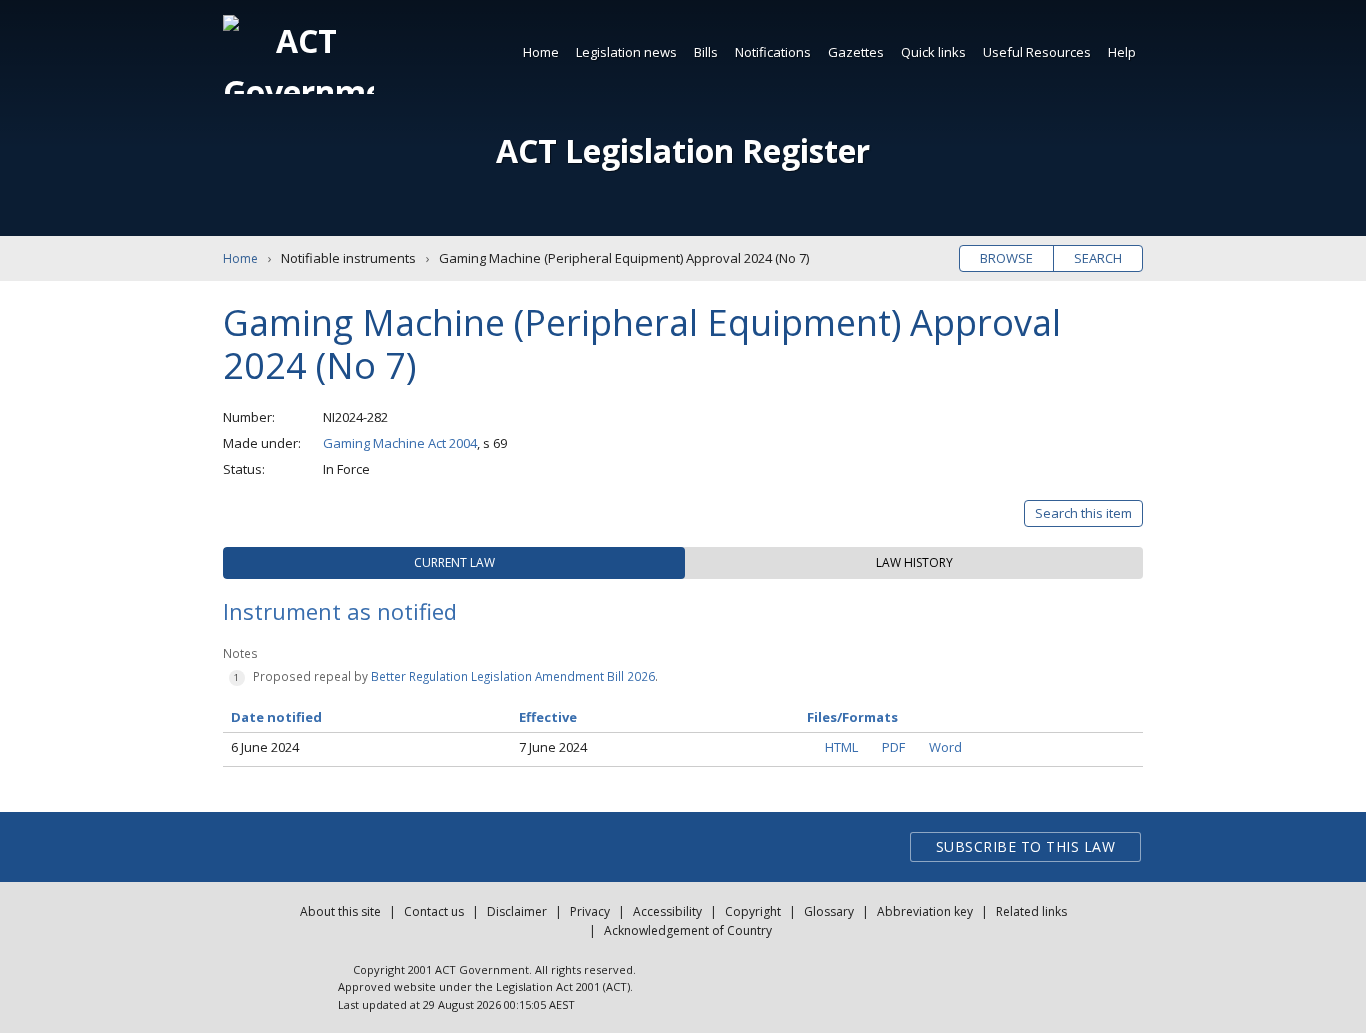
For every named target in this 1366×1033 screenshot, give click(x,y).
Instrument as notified (340, 611)
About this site (340, 911)
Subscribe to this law (1026, 846)
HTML (841, 747)
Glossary (829, 911)
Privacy (590, 911)
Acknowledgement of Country (688, 930)
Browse (1006, 258)
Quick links (933, 52)
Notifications (773, 52)
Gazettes (856, 52)
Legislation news (626, 52)
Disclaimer (517, 911)
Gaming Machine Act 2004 (400, 443)
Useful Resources (1037, 52)
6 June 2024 (265, 747)
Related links (1031, 911)
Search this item (1083, 513)
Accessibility (667, 911)
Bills (706, 52)
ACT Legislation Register (683, 150)
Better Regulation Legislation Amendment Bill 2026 (513, 676)
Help (1122, 52)
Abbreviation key (925, 911)
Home (541, 52)
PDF (893, 747)
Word (945, 747)
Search (1098, 258)
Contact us (434, 911)
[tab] (454, 563)
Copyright (753, 911)
